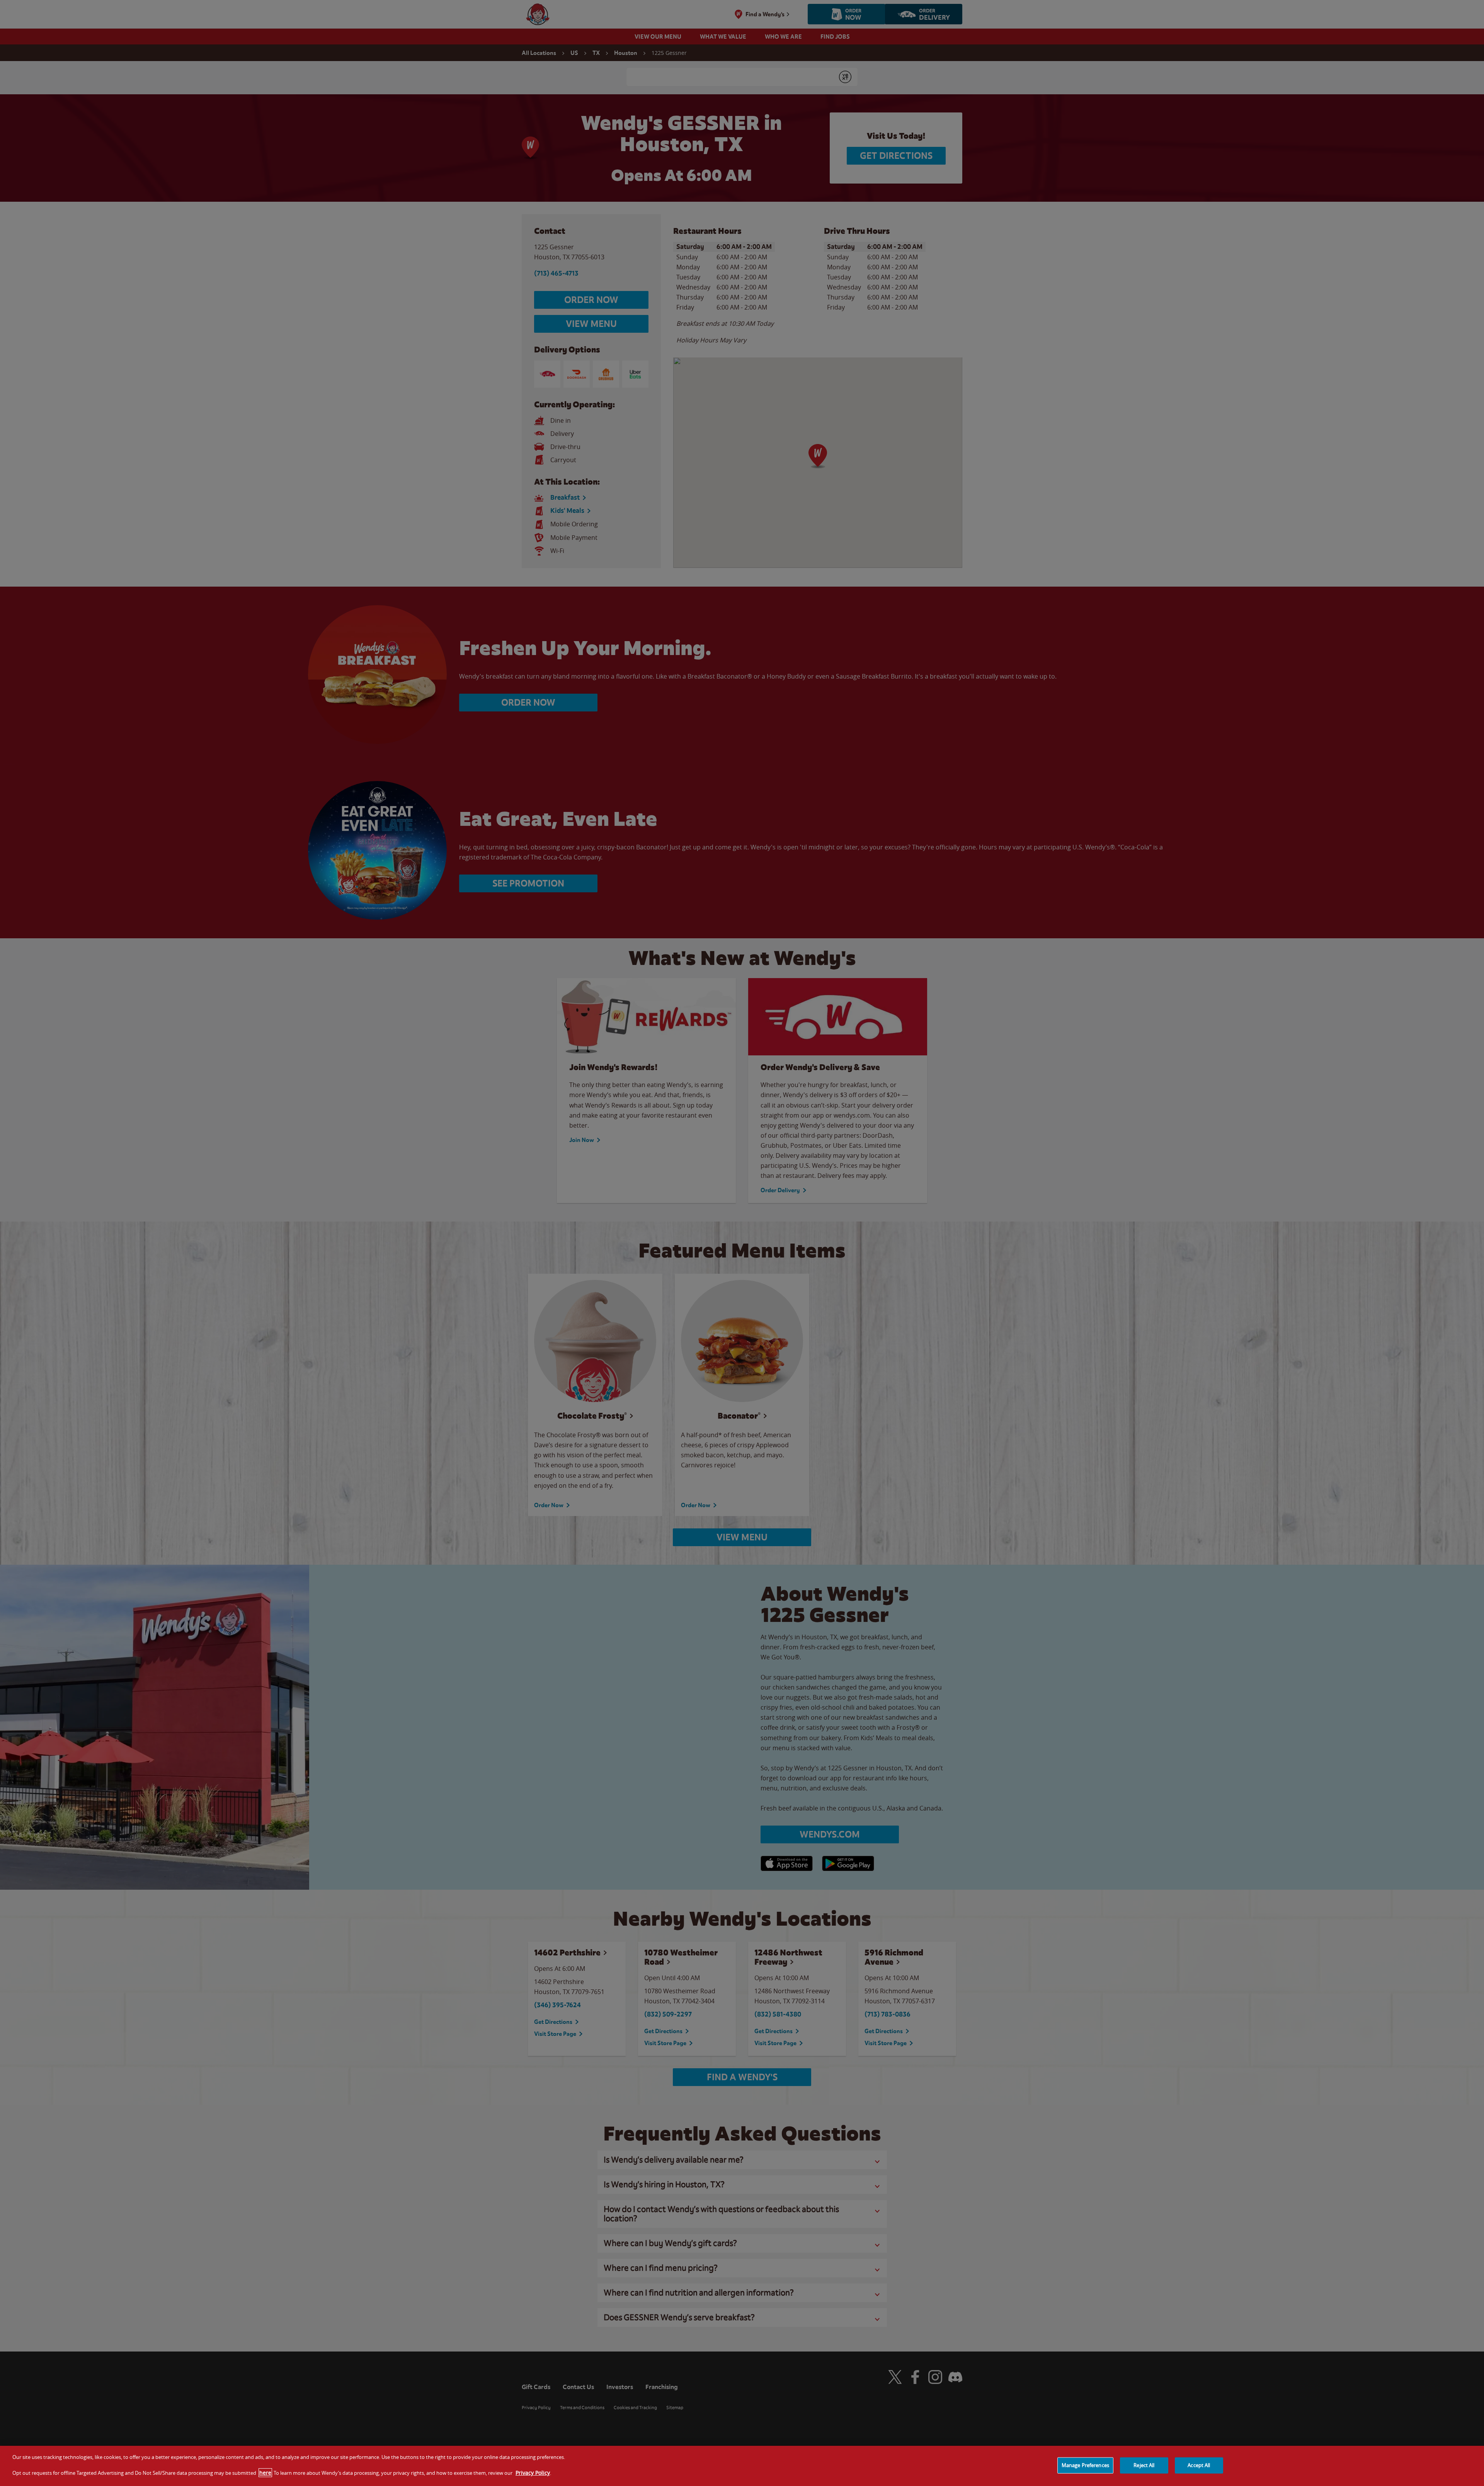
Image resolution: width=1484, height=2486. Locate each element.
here (265, 2473)
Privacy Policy (533, 2473)
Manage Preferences (1085, 2465)
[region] (742, 2466)
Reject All (1144, 2465)
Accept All (1199, 2465)
